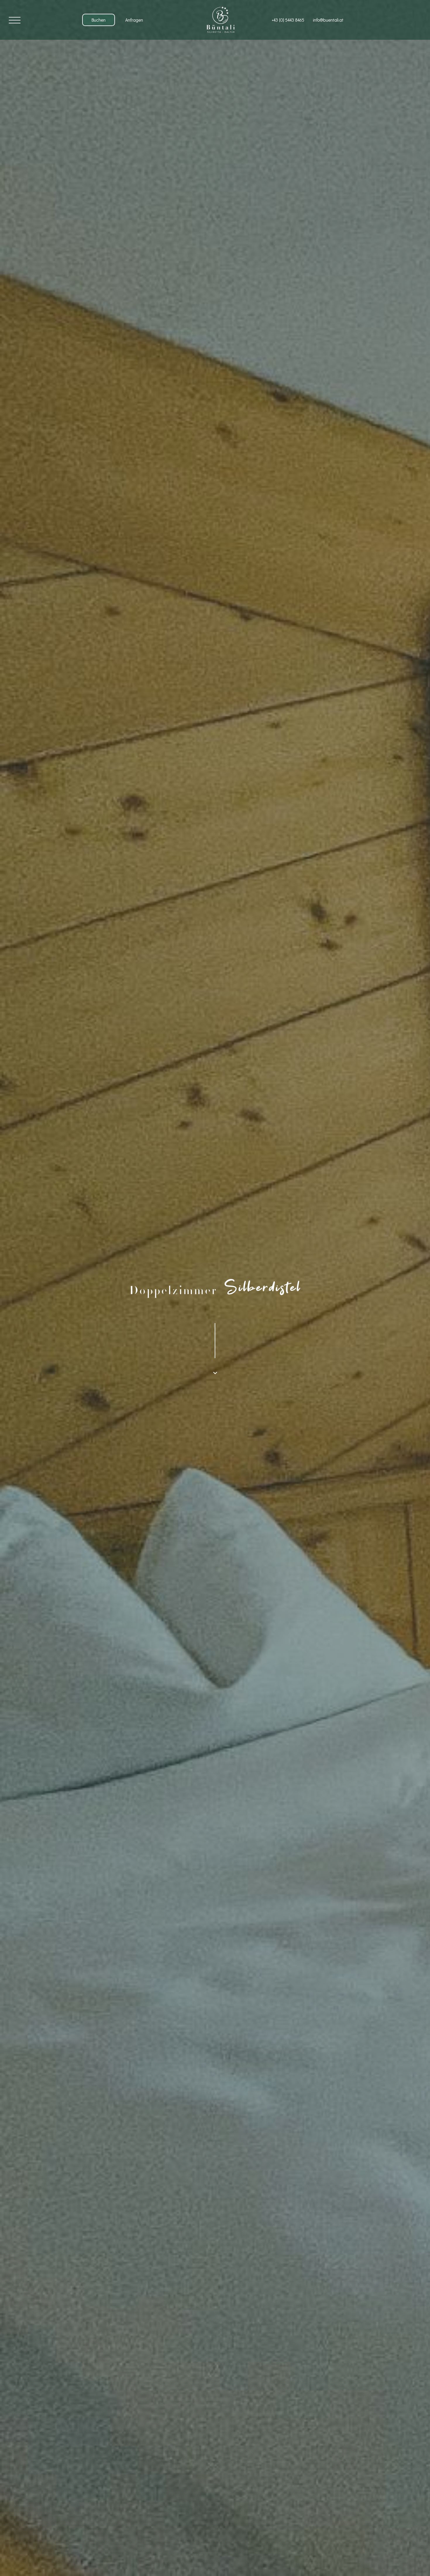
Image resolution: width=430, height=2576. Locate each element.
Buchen (99, 20)
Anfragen (134, 20)
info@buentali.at (328, 20)
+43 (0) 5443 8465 (288, 20)
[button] (15, 20)
